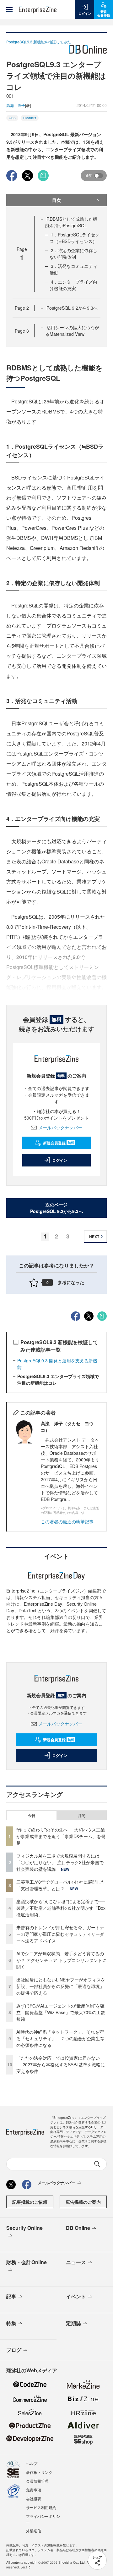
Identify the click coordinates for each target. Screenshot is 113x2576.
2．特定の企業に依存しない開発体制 (73, 254)
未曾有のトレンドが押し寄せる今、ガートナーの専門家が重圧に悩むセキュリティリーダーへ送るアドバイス (60, 1934)
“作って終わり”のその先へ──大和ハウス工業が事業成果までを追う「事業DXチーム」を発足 (61, 1836)
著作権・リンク (39, 2472)
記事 (11, 2296)
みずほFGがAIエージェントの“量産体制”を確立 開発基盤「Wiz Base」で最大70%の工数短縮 (61, 2012)
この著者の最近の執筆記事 (67, 1521)
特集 (11, 2323)
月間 (82, 1815)
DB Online (78, 2228)
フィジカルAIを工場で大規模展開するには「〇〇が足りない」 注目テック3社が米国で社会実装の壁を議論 (60, 1862)
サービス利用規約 (41, 2507)
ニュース (76, 2262)
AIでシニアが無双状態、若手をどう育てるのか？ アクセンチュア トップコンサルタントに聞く (62, 1960)
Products (30, 118)
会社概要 (34, 2498)
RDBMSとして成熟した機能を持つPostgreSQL (71, 222)
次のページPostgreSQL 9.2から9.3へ (56, 1208)
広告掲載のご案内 (83, 2202)
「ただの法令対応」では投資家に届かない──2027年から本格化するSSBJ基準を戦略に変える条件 (61, 2064)
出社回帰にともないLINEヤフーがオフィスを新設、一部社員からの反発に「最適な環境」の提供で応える (61, 1986)
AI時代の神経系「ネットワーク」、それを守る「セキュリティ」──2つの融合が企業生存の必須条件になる (60, 2038)
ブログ (14, 2350)
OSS (12, 118)
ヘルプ (32, 2463)
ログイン (60, 1160)
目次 (56, 200)
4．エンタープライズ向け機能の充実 (73, 285)
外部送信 (34, 2531)
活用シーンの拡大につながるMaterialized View (72, 331)
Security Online (24, 2228)
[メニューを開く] (9, 9)
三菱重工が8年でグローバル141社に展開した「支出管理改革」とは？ (61, 1885)
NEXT (94, 1237)
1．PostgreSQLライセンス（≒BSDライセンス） (75, 238)
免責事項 (34, 2490)
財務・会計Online (27, 2262)
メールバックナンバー (60, 1127)
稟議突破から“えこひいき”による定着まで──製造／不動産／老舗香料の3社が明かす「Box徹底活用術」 (61, 1908)
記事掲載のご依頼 (30, 2202)
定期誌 (73, 2323)
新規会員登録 (59, 1143)
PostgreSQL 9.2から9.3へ (72, 308)
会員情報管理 (37, 2481)
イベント (76, 2296)
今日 (32, 1815)
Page (22, 308)
